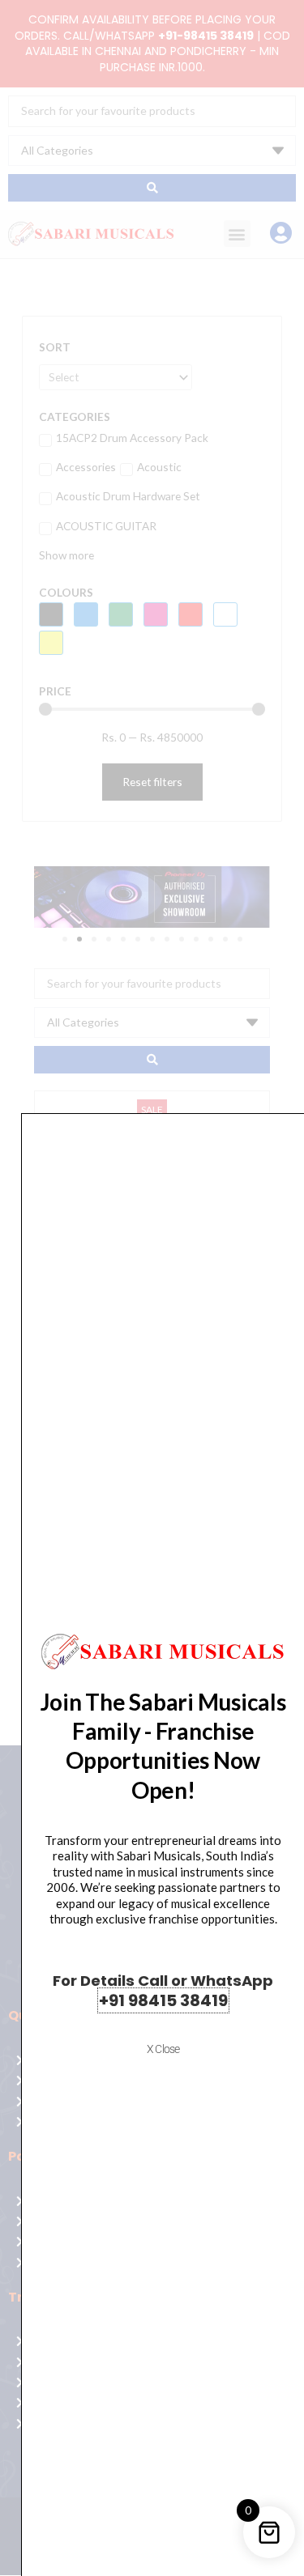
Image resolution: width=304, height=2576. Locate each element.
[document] (152, 1288)
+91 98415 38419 (163, 2000)
